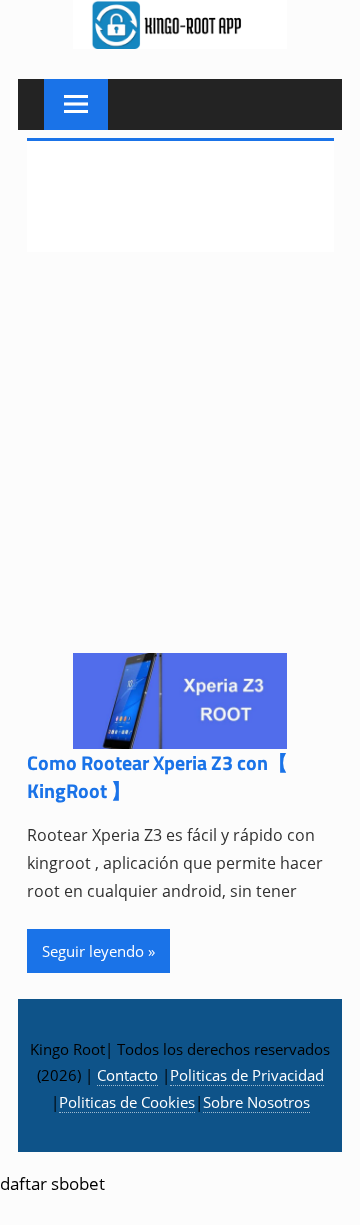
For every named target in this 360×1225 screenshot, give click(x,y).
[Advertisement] (180, 465)
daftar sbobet (52, 1183)
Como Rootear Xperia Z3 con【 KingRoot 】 (157, 776)
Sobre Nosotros (256, 1102)
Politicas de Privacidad (247, 1075)
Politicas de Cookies (127, 1102)
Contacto (127, 1075)
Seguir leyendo (93, 951)
